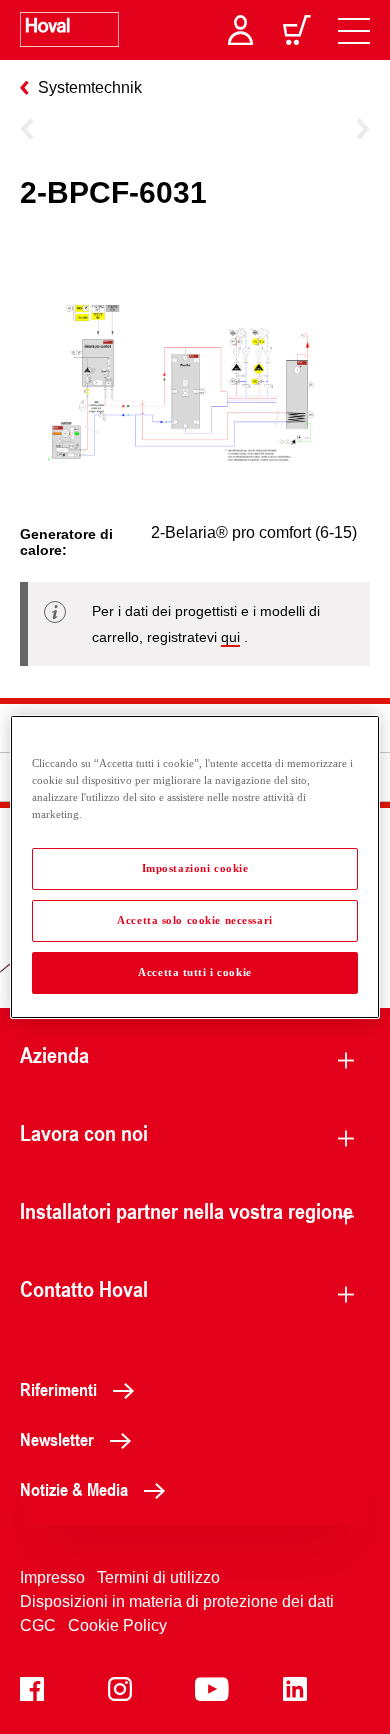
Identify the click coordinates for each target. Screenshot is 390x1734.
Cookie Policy (117, 1625)
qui (230, 637)
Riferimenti (58, 1389)
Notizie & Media (74, 1489)
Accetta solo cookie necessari (195, 920)
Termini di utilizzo (158, 1577)
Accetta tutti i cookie (195, 972)
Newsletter (57, 1439)
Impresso (52, 1577)
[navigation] (354, 30)
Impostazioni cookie (195, 868)
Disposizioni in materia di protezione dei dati (177, 1601)
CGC (38, 1625)
